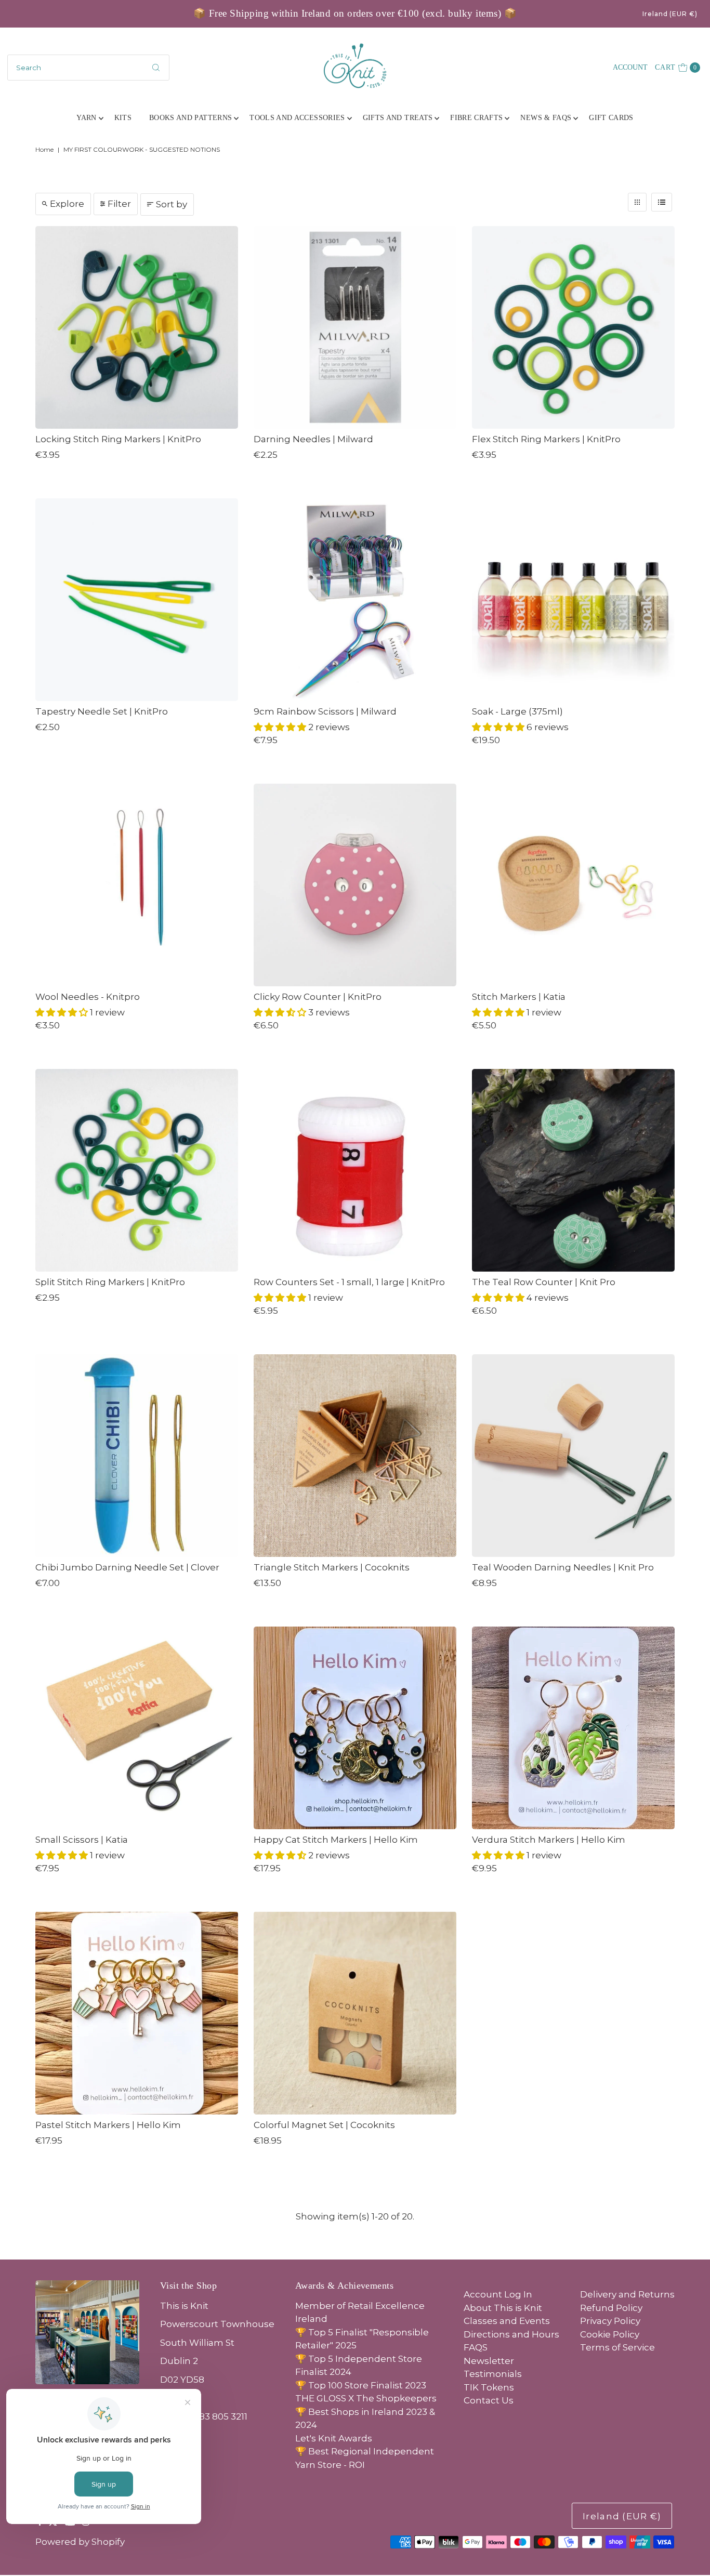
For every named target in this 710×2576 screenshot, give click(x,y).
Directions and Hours (511, 2334)
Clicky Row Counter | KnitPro (318, 997)
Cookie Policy (610, 2334)
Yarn (86, 118)
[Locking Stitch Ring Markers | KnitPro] (137, 327)
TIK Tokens (489, 2387)
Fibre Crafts (476, 118)
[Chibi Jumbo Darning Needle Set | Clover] (137, 1456)
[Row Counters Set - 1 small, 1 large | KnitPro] (355, 1170)
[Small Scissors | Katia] (137, 1728)
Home (44, 149)
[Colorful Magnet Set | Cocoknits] (355, 2013)
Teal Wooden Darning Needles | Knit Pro (563, 1567)
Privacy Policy (610, 2321)
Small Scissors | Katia (82, 1840)
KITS (123, 118)
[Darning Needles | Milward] (355, 327)
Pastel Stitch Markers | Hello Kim (108, 2125)
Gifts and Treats (398, 118)
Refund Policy (611, 2308)
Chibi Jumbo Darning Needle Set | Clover (127, 1567)
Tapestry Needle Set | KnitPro (102, 711)
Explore (67, 204)
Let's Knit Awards (334, 2438)
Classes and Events (507, 2321)
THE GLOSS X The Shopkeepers (366, 2398)
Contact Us (489, 2400)
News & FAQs (546, 118)
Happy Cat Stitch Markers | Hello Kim (336, 1840)
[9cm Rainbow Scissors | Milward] (355, 600)
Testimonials (493, 2374)
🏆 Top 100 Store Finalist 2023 (361, 2385)
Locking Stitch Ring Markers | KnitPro (118, 439)
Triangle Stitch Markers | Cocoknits (332, 1567)
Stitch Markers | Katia (519, 997)
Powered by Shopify (80, 2542)
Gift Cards (611, 118)
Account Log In (498, 2294)
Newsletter (489, 2361)
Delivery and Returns (627, 2294)
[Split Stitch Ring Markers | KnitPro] (137, 1170)
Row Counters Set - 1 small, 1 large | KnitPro (349, 1282)
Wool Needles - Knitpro (88, 997)
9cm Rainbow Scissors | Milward (325, 711)
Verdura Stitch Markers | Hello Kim (549, 1840)
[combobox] (88, 68)
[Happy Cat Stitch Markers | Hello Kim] (355, 1728)
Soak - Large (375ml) (517, 711)
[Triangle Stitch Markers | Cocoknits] (355, 1456)
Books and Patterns (190, 118)
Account (630, 67)
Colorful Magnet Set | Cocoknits (324, 2125)
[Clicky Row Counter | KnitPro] (355, 885)
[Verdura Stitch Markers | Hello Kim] (573, 1728)
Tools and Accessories (297, 118)
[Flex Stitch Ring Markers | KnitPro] (573, 327)
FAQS (476, 2347)
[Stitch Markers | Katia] (573, 885)
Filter (119, 204)
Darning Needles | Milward (313, 439)
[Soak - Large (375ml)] (573, 600)
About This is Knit (503, 2308)
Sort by (172, 204)
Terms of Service (617, 2347)
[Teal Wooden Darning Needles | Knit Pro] (573, 1456)
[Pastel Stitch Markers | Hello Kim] (137, 2013)
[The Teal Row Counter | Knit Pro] (573, 1170)
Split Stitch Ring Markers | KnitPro (110, 1282)
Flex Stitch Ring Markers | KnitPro (546, 439)
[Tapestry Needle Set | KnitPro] (137, 600)
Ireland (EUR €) (670, 14)
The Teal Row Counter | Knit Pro (544, 1282)
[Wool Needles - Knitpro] (137, 885)
